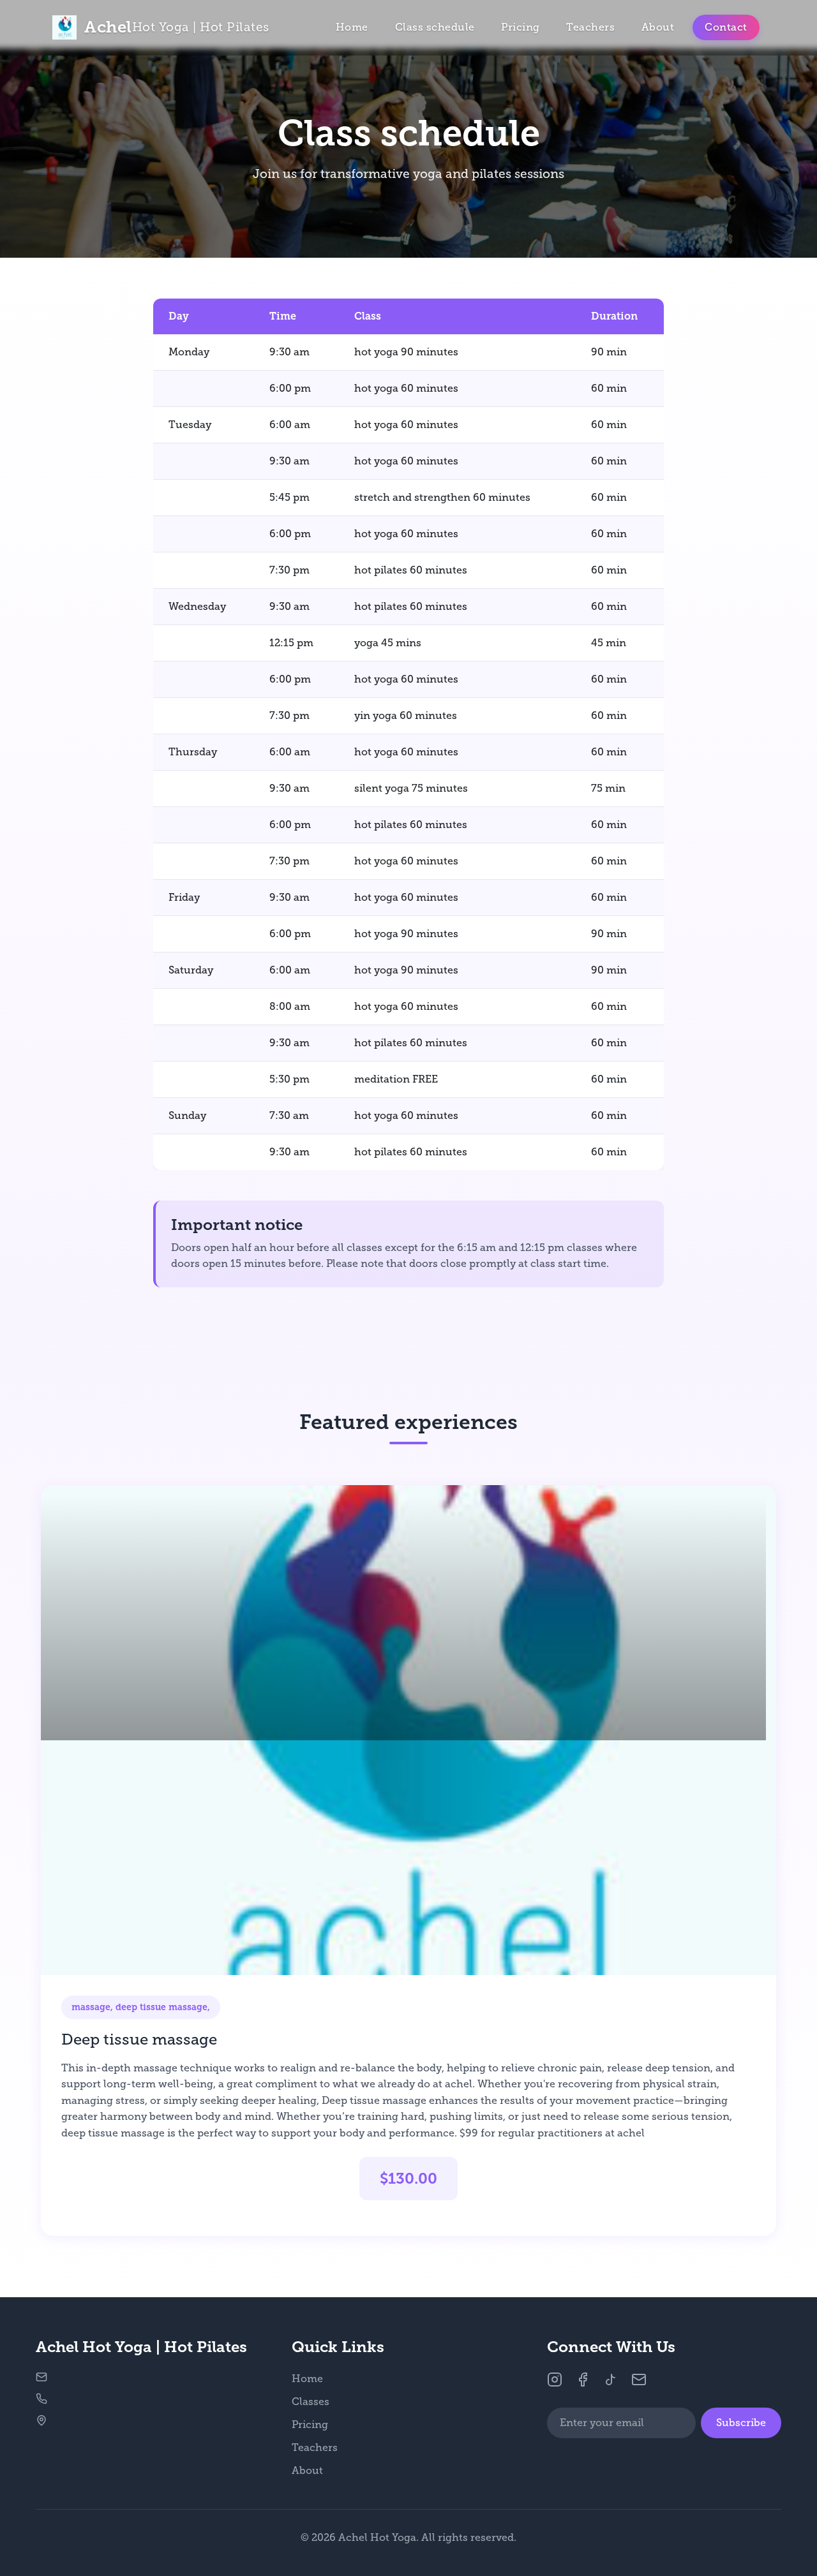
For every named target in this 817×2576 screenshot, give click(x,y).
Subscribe (741, 2423)
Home (352, 27)
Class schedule (435, 27)
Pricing (521, 27)
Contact (726, 27)
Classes (311, 2402)
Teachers (590, 27)
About (658, 27)
